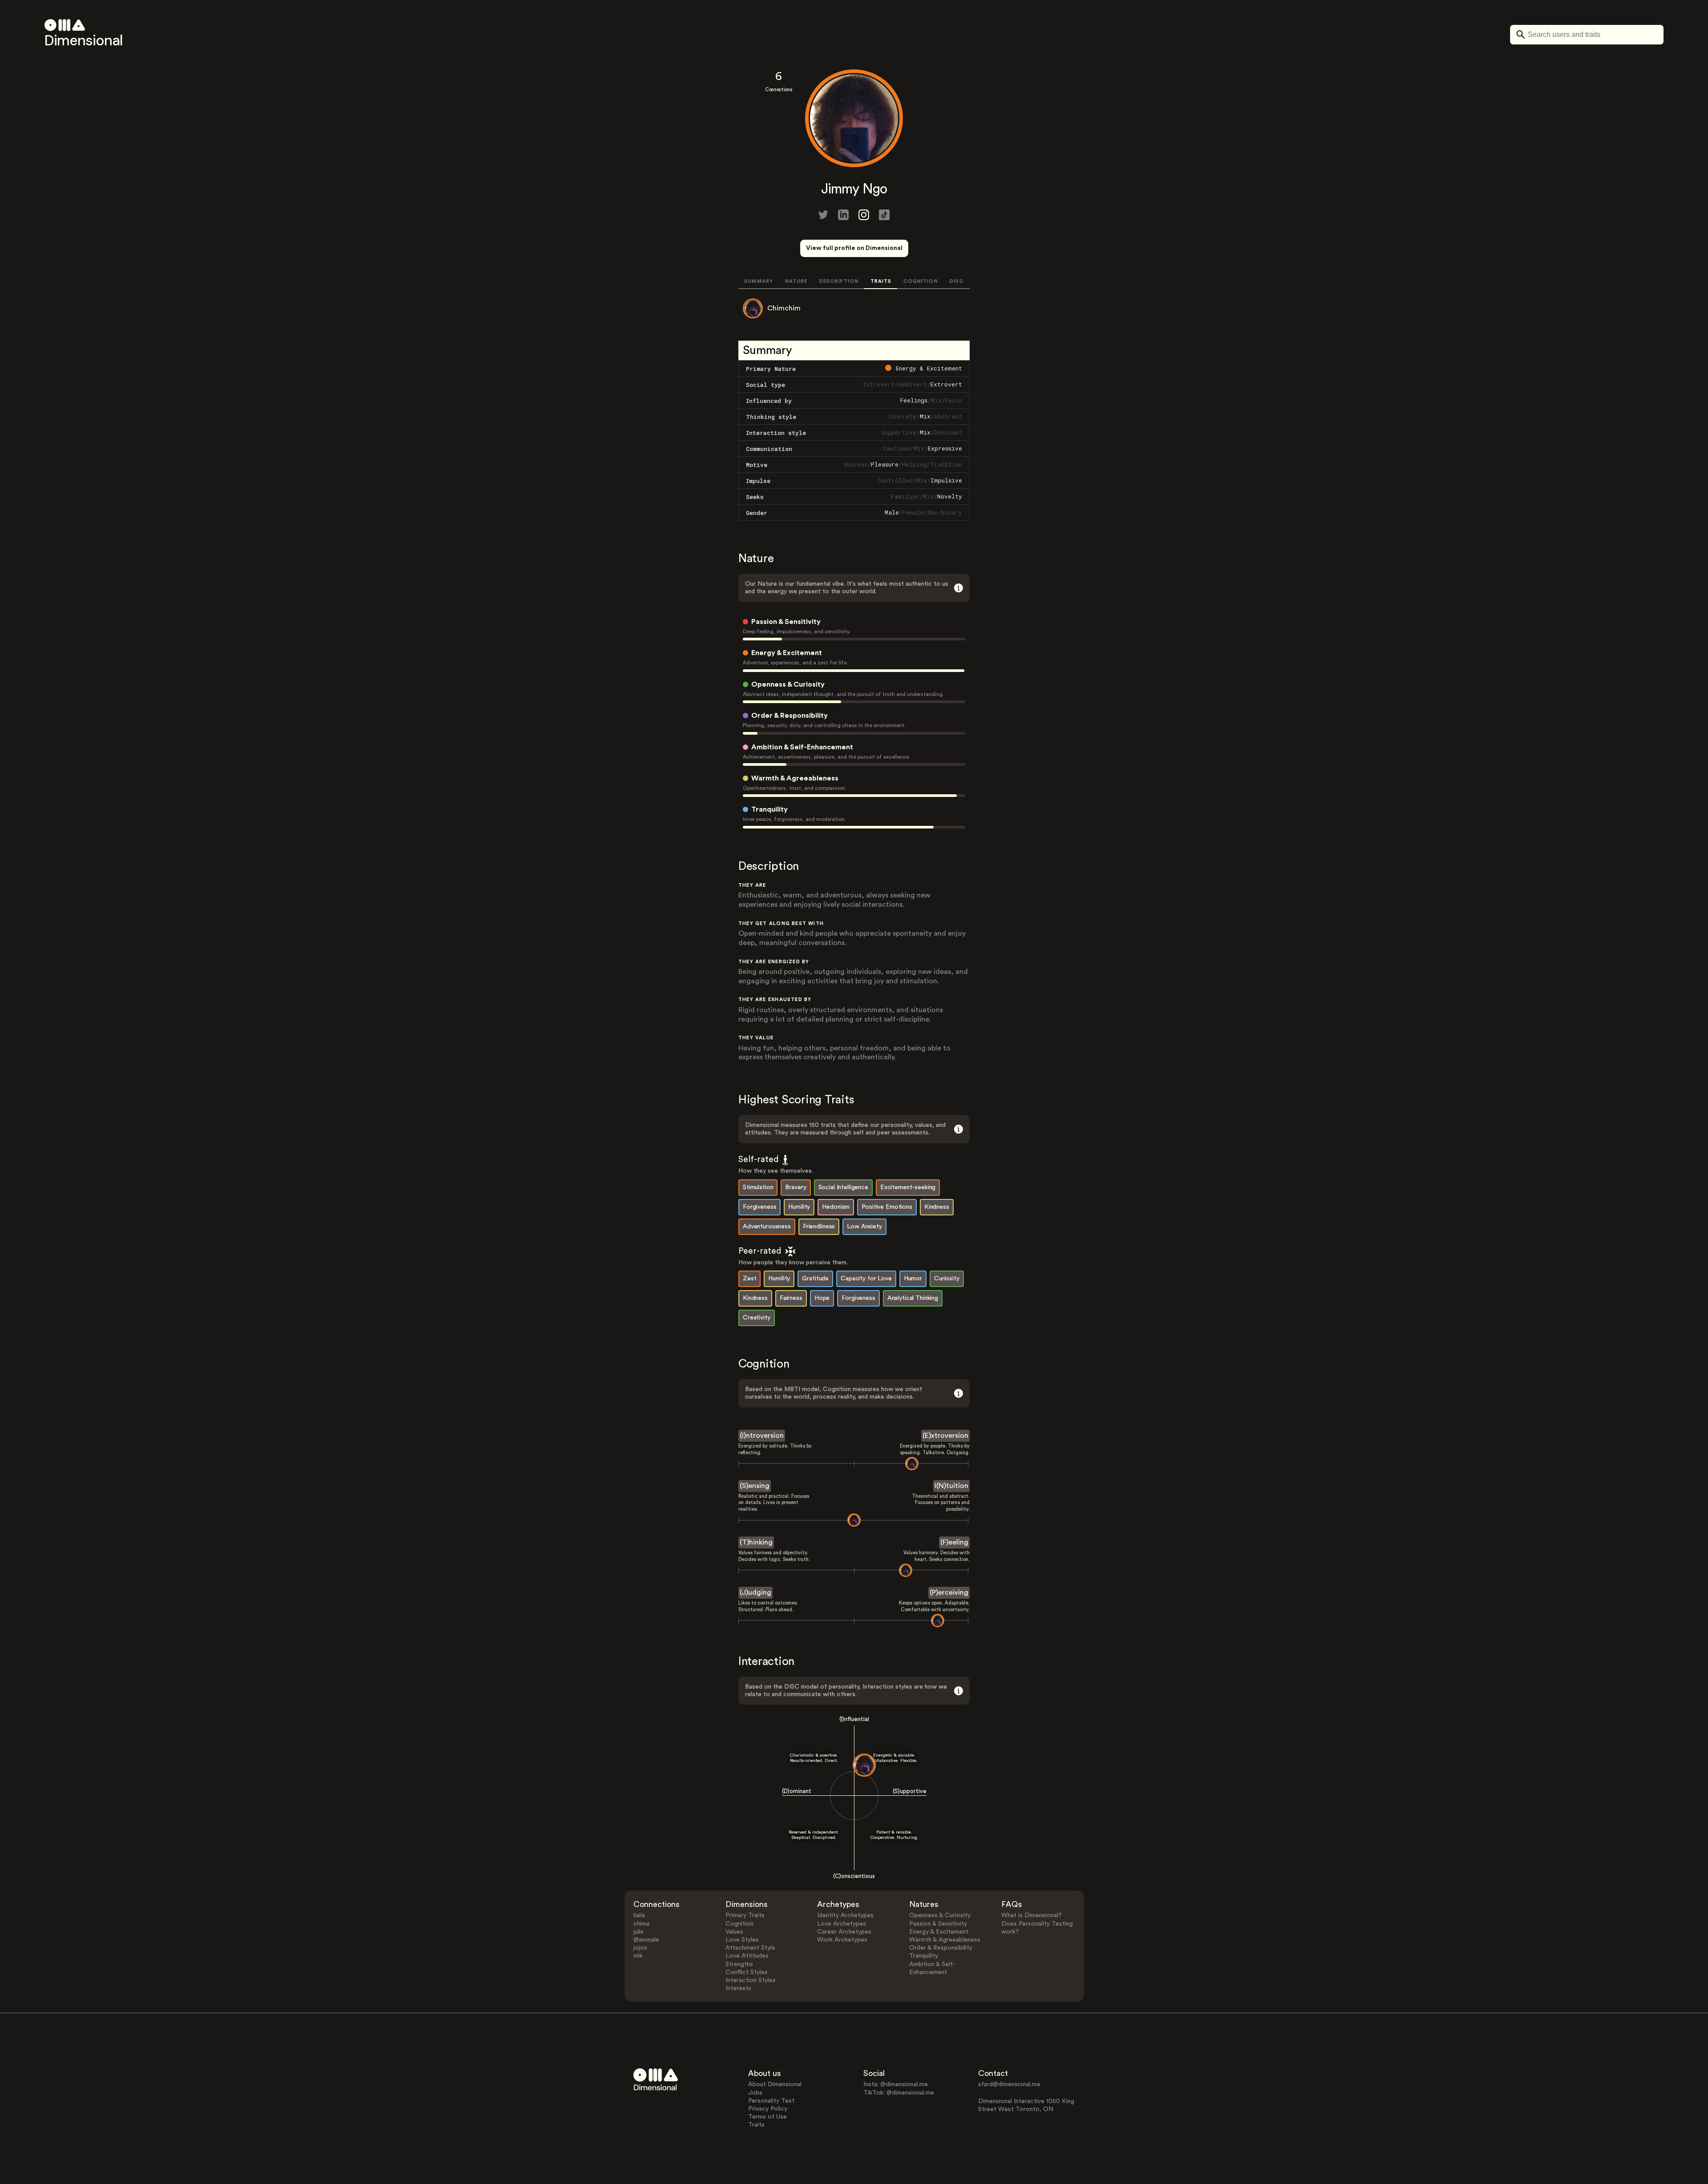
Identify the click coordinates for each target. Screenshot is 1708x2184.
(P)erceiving (949, 1593)
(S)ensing (755, 1486)
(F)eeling (954, 1542)
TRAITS (881, 281)
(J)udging (755, 1593)
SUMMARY (759, 281)
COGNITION (921, 281)
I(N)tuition (951, 1486)
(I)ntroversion (762, 1436)
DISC (957, 281)
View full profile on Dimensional (854, 248)
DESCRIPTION (839, 281)
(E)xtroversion (945, 1436)
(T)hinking (756, 1542)
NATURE (796, 281)
